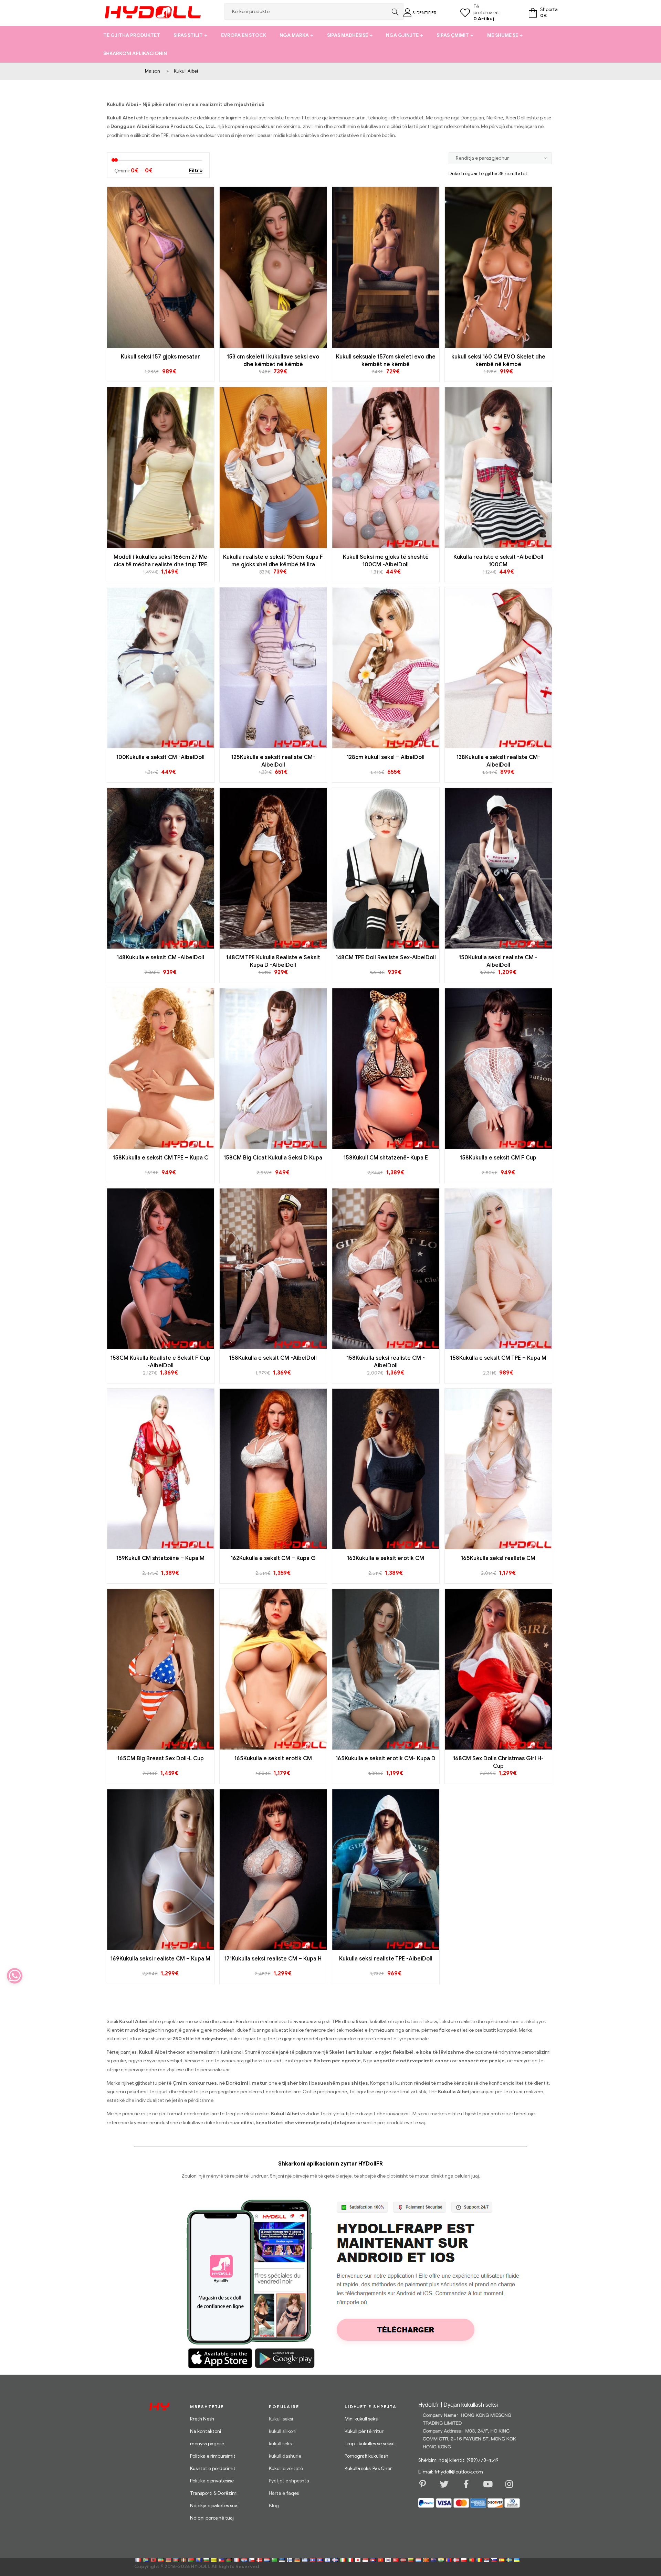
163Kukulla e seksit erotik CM (386, 1558)
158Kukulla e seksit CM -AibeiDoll (273, 1358)
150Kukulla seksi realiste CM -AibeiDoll (498, 961)
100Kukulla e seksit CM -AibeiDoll (160, 757)
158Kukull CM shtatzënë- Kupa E (386, 1158)
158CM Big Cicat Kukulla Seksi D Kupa (273, 1158)
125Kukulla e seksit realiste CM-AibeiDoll (273, 761)
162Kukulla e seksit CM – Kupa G (273, 1558)
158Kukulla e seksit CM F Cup (498, 1158)
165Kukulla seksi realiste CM (498, 1558)
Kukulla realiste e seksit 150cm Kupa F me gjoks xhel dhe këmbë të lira (273, 561)
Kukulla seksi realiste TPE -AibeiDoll (386, 1959)
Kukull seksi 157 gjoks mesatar (160, 357)
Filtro (196, 171)
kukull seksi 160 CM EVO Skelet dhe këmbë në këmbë (498, 361)
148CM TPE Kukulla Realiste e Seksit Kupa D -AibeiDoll (273, 961)
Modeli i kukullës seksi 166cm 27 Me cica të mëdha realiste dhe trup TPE (160, 561)
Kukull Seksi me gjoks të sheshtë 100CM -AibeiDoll (386, 561)
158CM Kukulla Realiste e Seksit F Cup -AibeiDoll (160, 1362)
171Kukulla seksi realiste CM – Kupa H (273, 1959)
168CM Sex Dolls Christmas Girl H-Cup (498, 1762)
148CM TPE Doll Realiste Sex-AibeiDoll (386, 958)
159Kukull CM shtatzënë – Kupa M (160, 1558)
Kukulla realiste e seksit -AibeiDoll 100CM (498, 561)
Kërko (393, 12)
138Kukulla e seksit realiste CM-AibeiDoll (498, 761)
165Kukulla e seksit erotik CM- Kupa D (386, 1759)
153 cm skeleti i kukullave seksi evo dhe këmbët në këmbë (273, 361)
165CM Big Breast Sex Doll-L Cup (161, 1759)
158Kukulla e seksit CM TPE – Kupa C (161, 1158)
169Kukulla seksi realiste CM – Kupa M (160, 1959)
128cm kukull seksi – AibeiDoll (386, 757)
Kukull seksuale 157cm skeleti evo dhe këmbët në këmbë (386, 361)
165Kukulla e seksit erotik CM (273, 1759)
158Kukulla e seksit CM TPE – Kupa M (498, 1358)
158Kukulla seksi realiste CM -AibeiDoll (386, 1362)
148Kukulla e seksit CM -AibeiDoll (160, 958)
